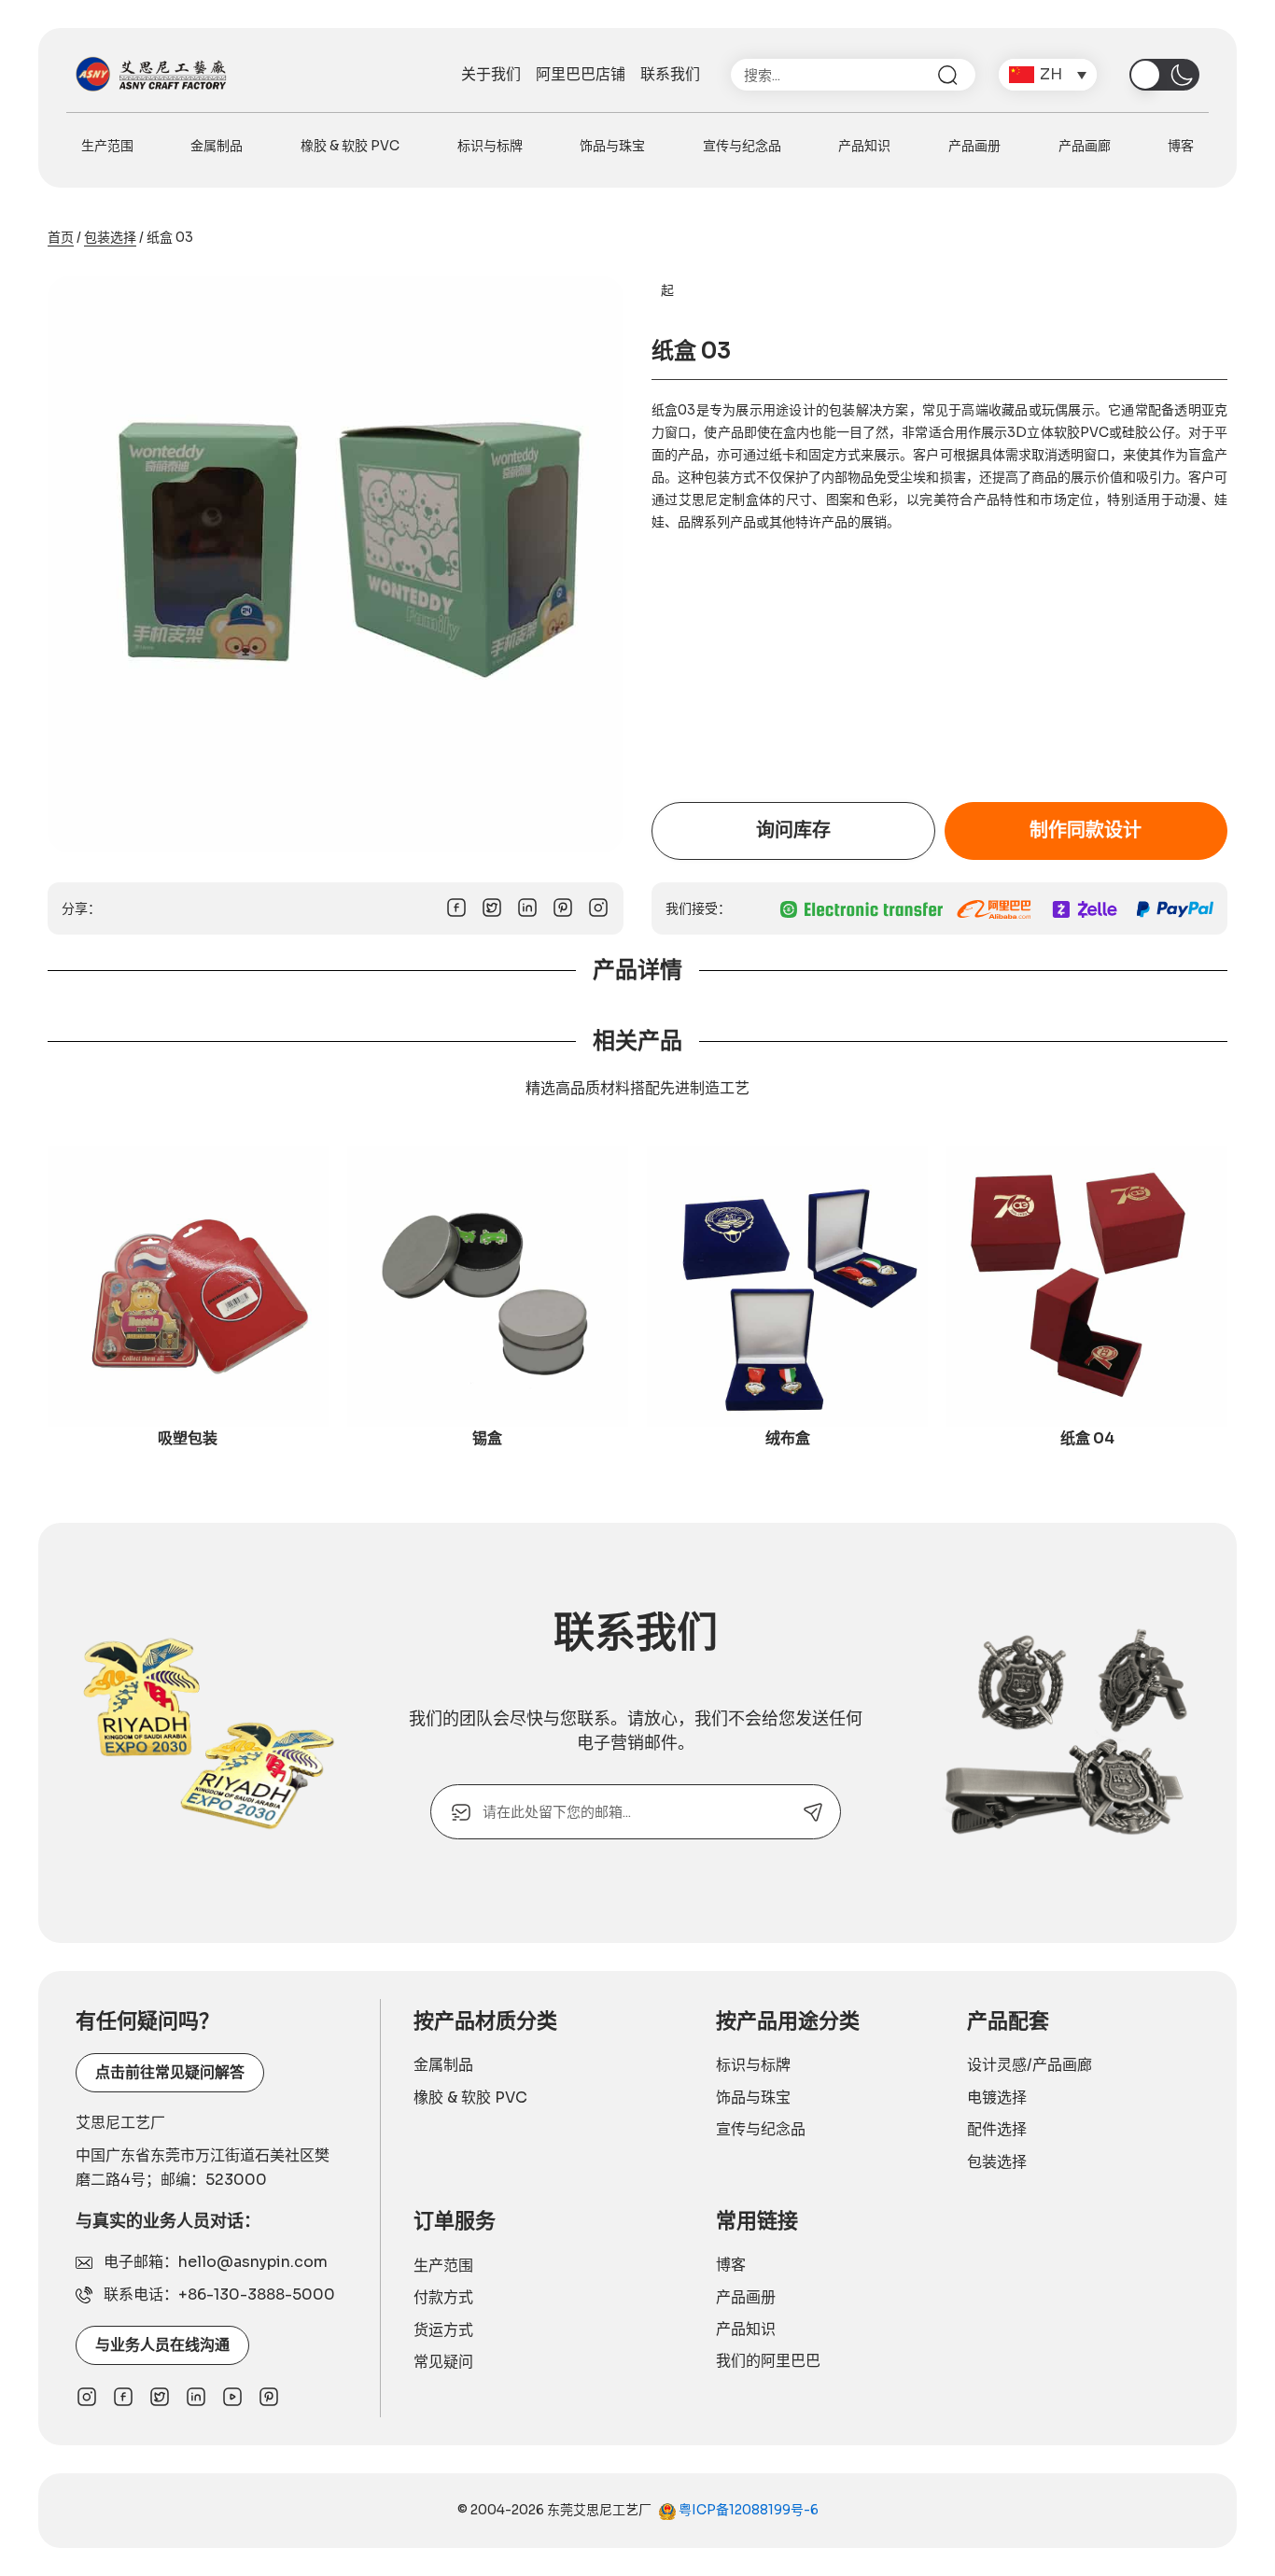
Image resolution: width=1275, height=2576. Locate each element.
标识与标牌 (490, 146)
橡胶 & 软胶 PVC (350, 146)
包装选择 (110, 237)
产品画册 (974, 146)
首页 (61, 237)
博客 (1181, 146)
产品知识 (864, 146)
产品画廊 (1085, 146)
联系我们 (670, 75)
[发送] (813, 1812)
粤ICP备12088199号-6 (747, 2510)
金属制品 (217, 146)
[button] (1048, 75)
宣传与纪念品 (742, 146)
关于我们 (491, 75)
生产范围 (107, 146)
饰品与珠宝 (612, 146)
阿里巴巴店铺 (581, 75)
